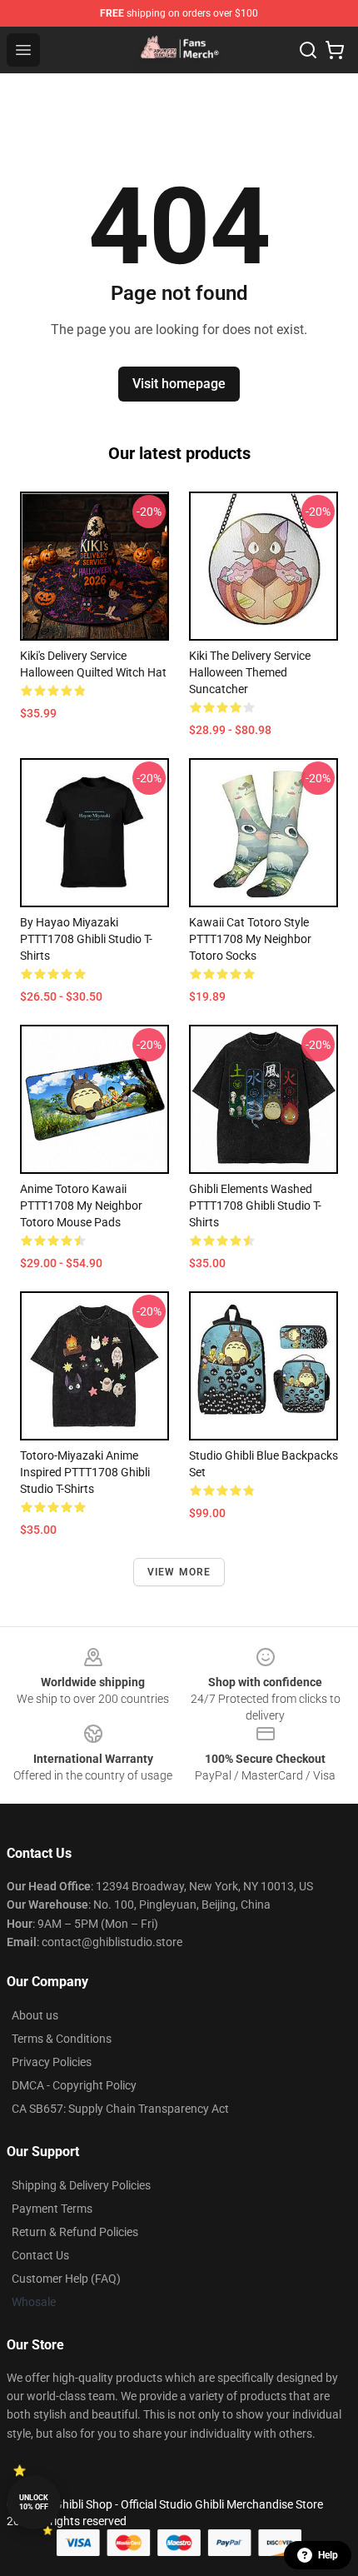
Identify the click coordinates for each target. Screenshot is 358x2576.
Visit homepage (179, 384)
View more (179, 1572)
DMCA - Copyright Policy (74, 2085)
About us (35, 2015)
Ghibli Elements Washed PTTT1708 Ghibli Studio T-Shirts (255, 1206)
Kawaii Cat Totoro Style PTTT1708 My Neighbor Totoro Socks (250, 939)
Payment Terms (52, 2209)
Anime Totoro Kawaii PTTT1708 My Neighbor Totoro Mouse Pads (81, 1206)
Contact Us (40, 2255)
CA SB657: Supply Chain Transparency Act (120, 2109)
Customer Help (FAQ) (66, 2279)
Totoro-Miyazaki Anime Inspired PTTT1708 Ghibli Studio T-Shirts (85, 1472)
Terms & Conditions (62, 2039)
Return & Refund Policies (75, 2232)
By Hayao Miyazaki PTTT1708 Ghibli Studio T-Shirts (86, 939)
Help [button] (328, 2555)
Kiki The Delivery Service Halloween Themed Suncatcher (250, 672)
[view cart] (335, 50)
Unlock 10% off (34, 2502)
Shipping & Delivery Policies (81, 2185)
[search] (308, 50)
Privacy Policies (52, 2062)
